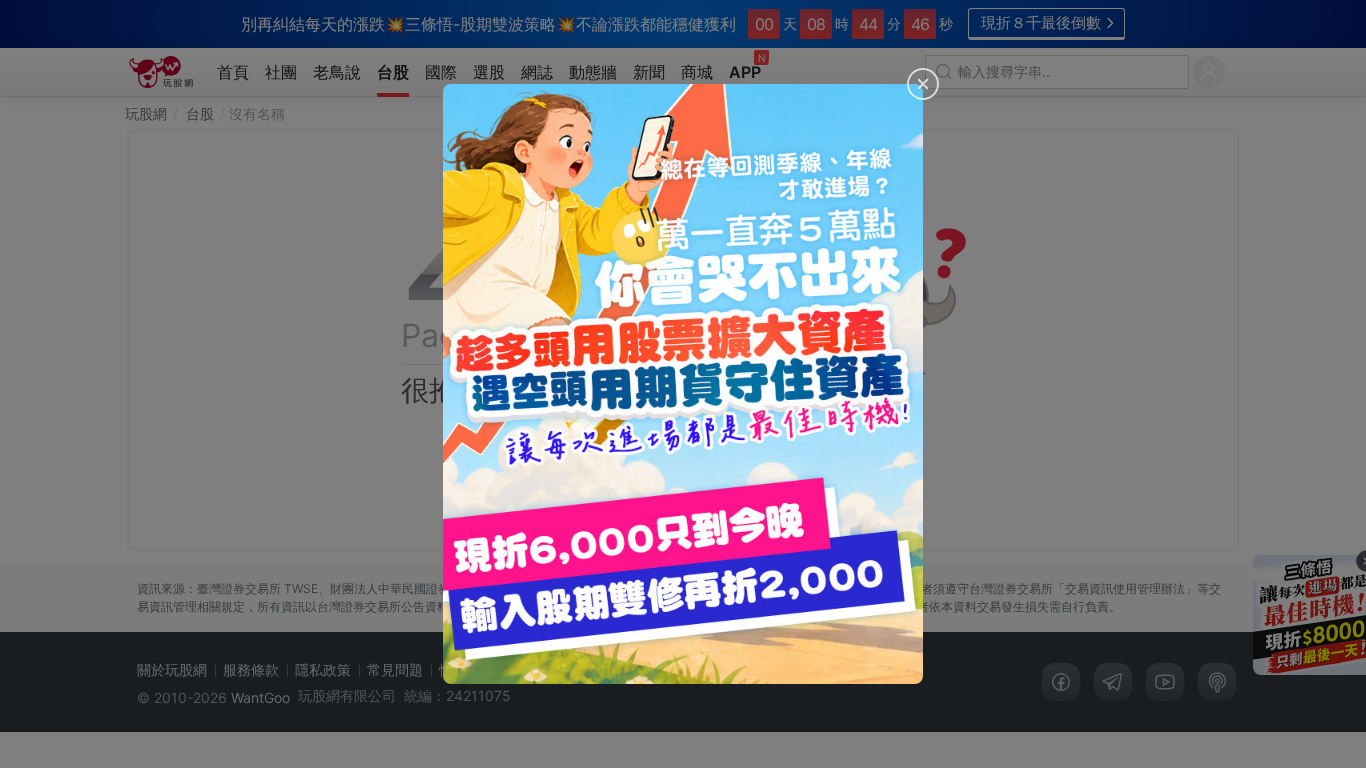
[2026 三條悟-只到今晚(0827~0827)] (683, 384)
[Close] (923, 84)
